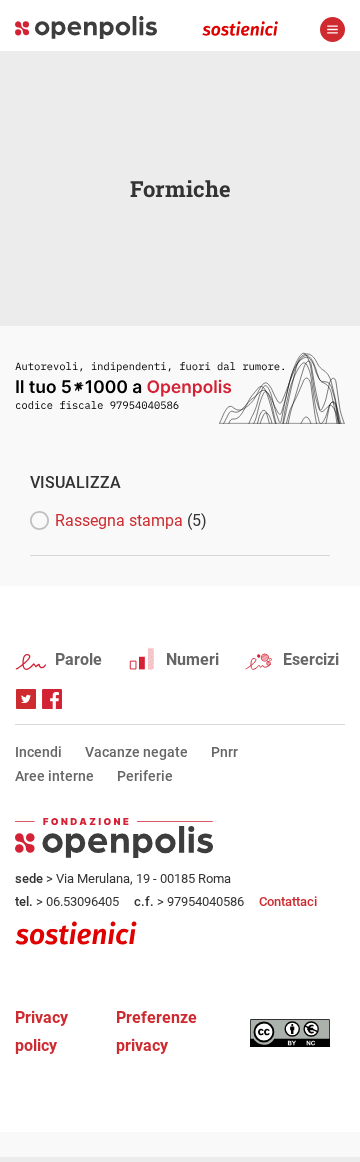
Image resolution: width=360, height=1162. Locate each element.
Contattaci (288, 901)
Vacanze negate (136, 752)
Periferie (145, 776)
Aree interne (54, 776)
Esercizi (311, 659)
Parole (78, 659)
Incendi (38, 752)
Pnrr (224, 752)
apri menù (332, 29)
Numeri (192, 659)
